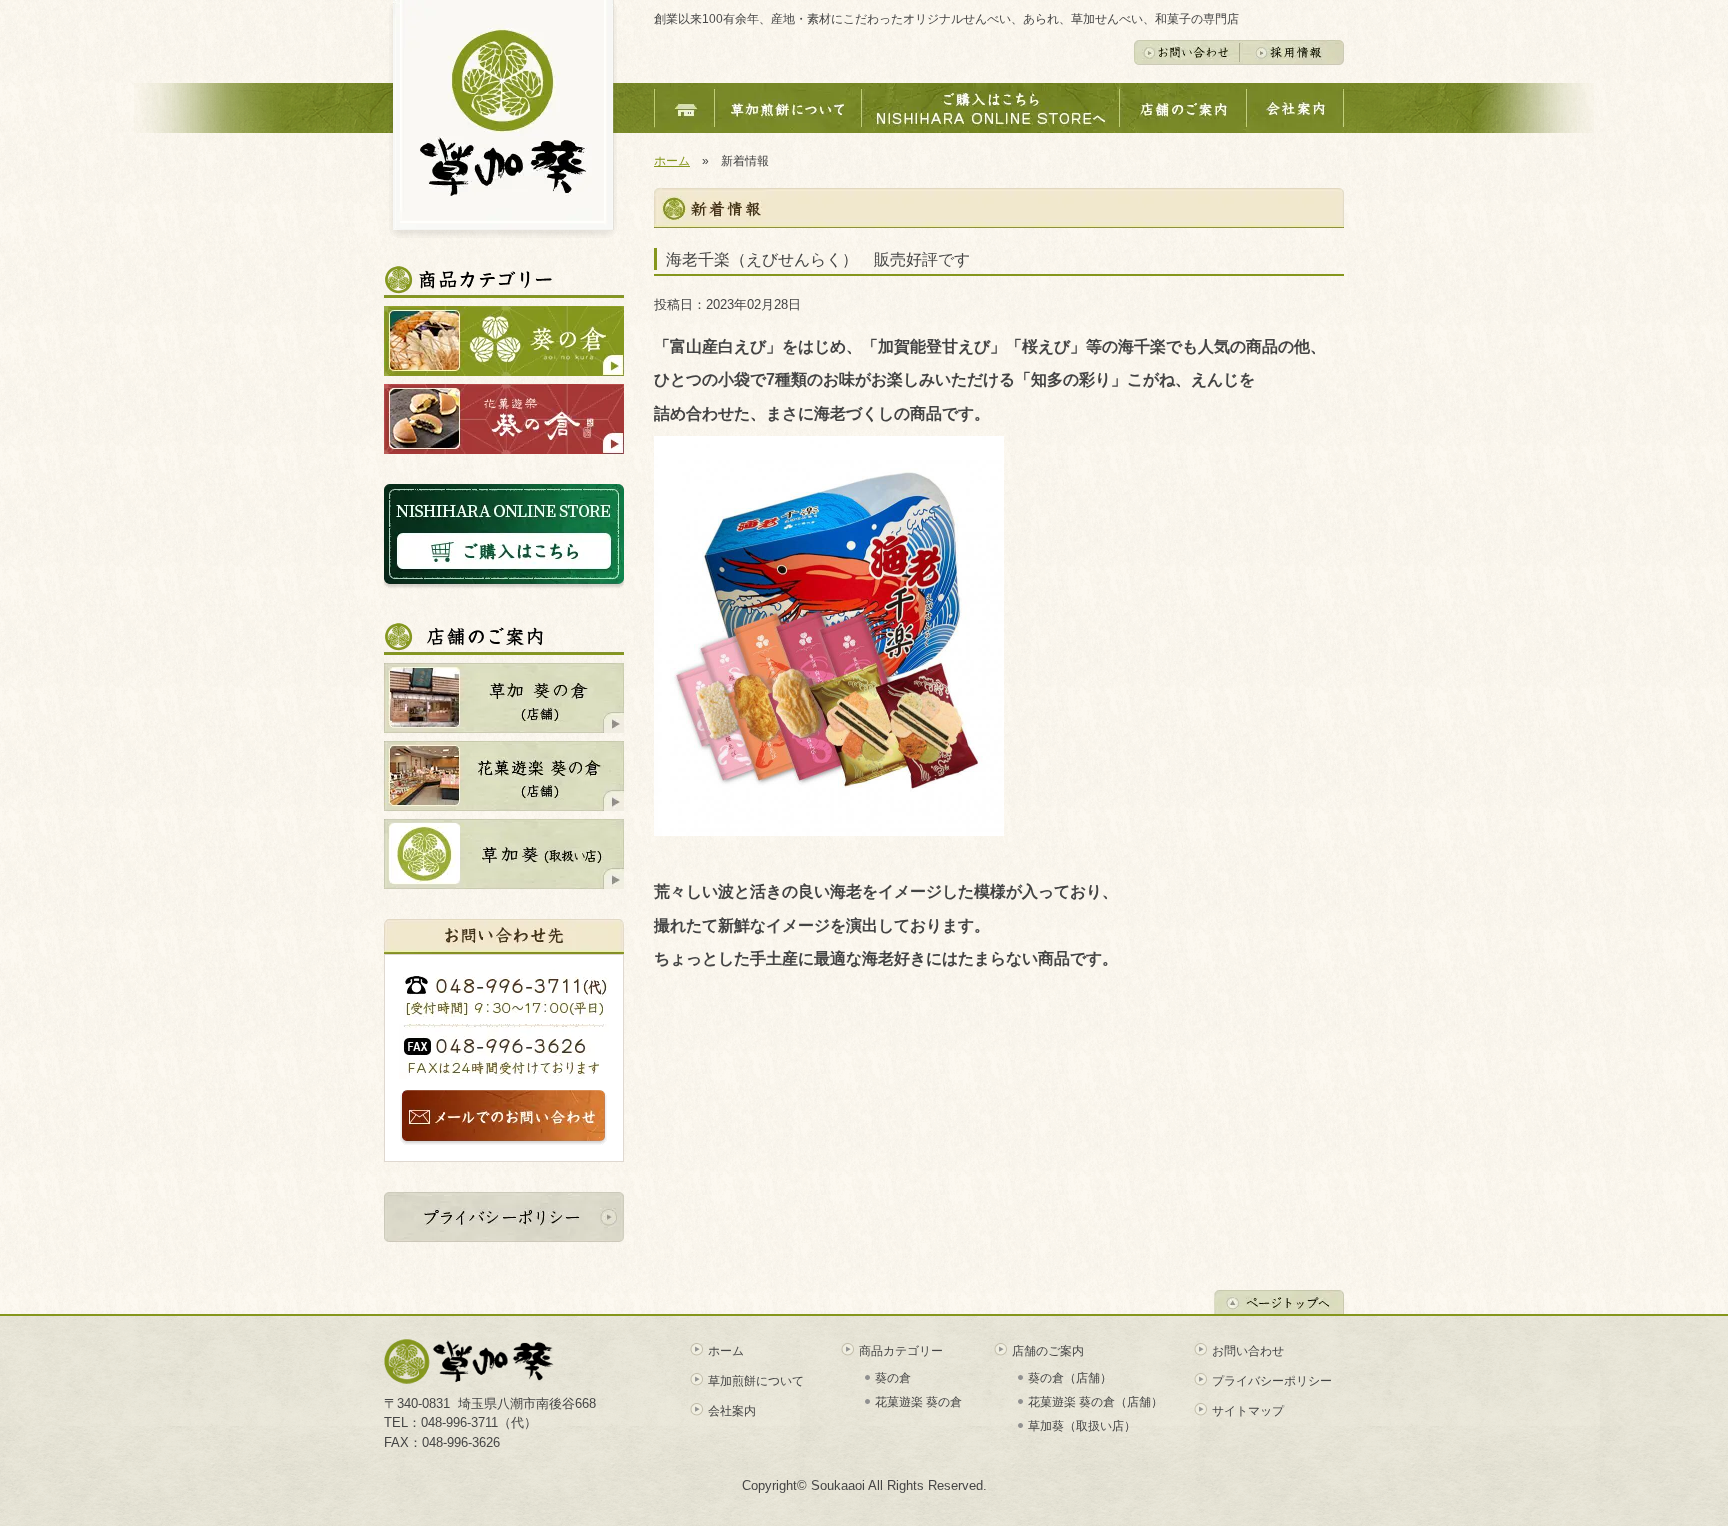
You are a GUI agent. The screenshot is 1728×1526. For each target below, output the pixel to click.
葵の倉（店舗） (1070, 1378)
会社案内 (732, 1411)
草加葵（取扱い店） (1082, 1426)
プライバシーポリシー (1272, 1381)
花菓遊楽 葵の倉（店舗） (1095, 1402)
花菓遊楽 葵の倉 (918, 1402)
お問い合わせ (1248, 1351)
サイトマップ (1248, 1411)
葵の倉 (893, 1378)
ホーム (672, 161)
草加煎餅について (756, 1381)
